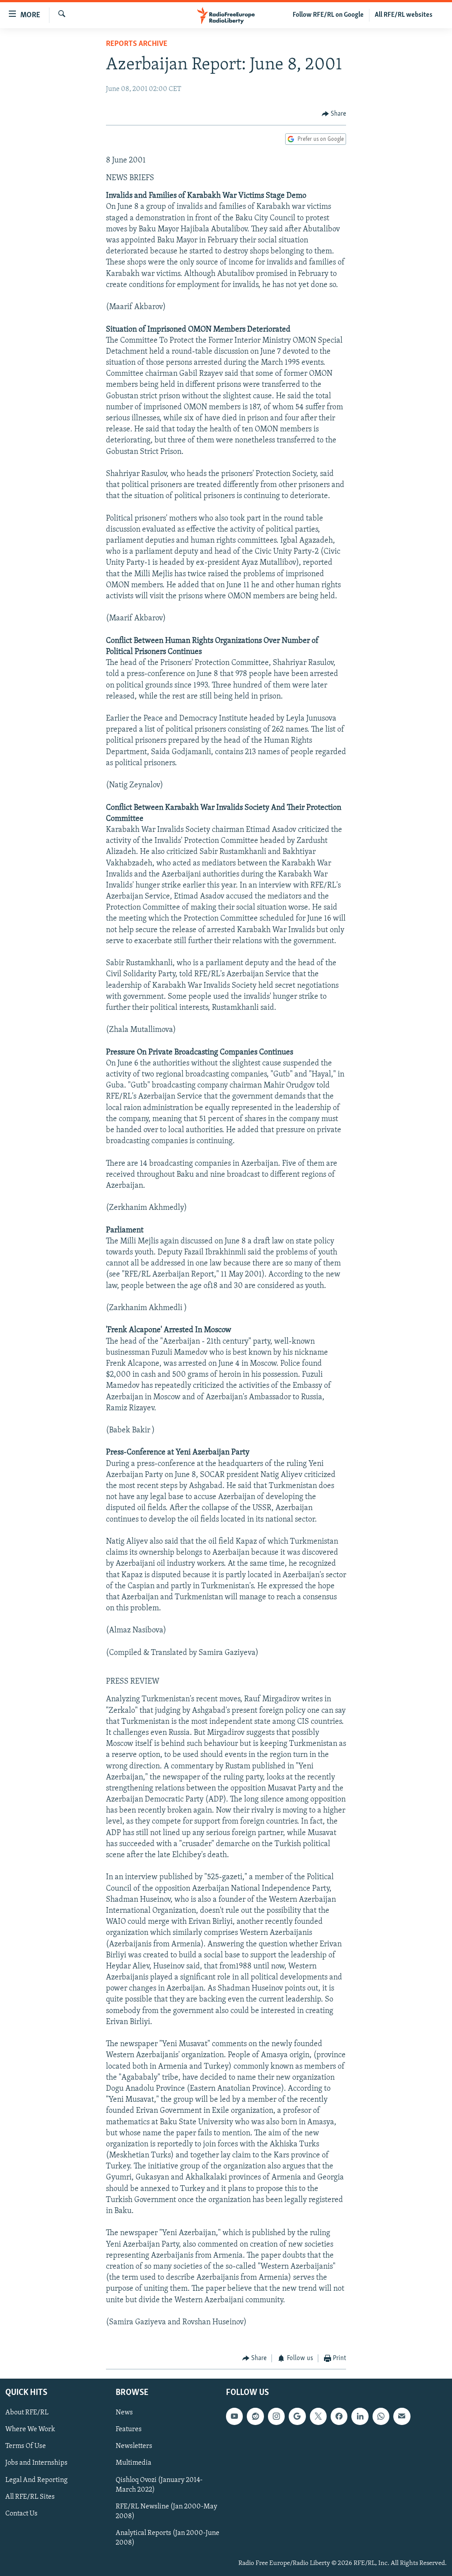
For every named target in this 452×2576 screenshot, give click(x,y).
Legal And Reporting (36, 2480)
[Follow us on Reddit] (255, 2416)
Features (129, 2429)
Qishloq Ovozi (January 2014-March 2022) (159, 2485)
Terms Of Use (26, 2446)
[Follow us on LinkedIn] (360, 2416)
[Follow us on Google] (297, 2416)
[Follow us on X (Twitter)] (318, 2416)
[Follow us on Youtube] (234, 2416)
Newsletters (134, 2446)
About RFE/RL (27, 2413)
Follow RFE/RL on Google (328, 15)
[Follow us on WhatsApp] (381, 2416)
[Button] (334, 114)
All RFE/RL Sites (30, 2497)
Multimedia (134, 2463)
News (124, 2413)
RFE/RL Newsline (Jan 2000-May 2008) (166, 2511)
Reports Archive (137, 44)
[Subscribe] (402, 2416)
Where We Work (30, 2429)
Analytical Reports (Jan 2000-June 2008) (168, 2538)
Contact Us (21, 2513)
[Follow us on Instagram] (276, 2416)
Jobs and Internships (36, 2463)
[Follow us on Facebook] (339, 2416)
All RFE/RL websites (404, 15)
